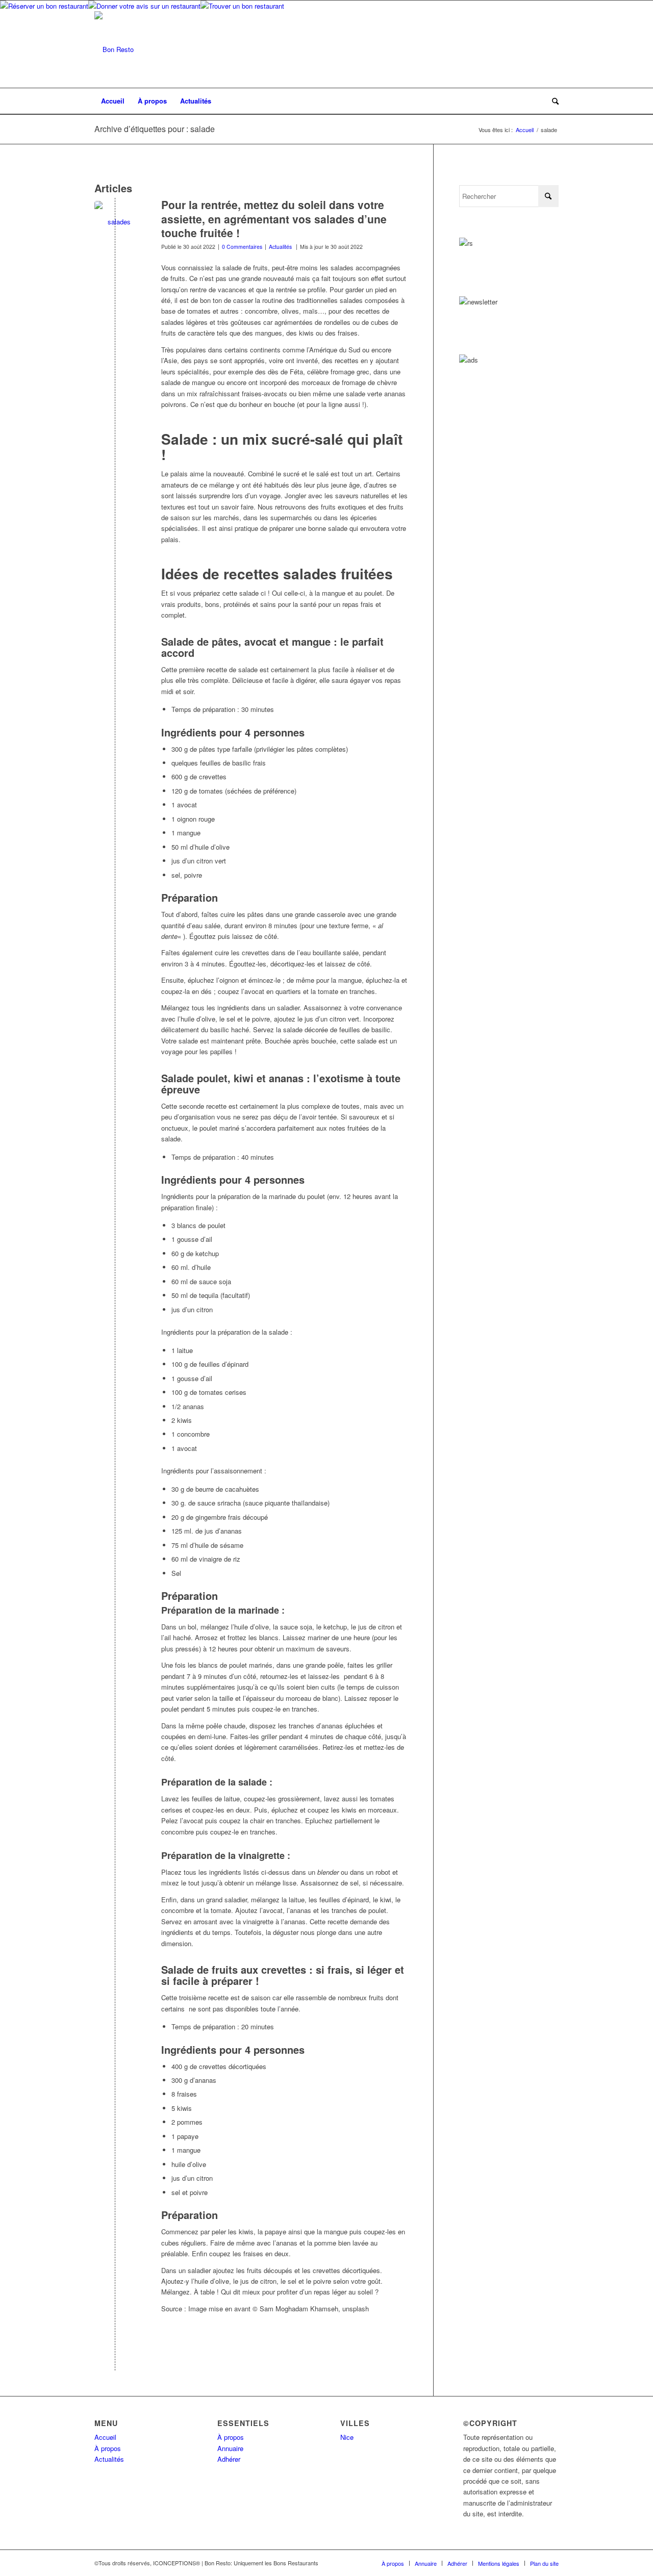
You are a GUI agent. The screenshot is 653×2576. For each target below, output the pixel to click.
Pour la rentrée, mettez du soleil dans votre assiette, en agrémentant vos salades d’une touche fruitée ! (274, 219)
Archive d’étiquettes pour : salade (155, 129)
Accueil (105, 2437)
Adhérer (229, 2459)
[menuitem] (113, 101)
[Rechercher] (552, 101)
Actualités (280, 247)
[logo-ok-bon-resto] (114, 49)
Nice (347, 2437)
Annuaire (230, 2448)
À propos (108, 2448)
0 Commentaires (242, 247)
